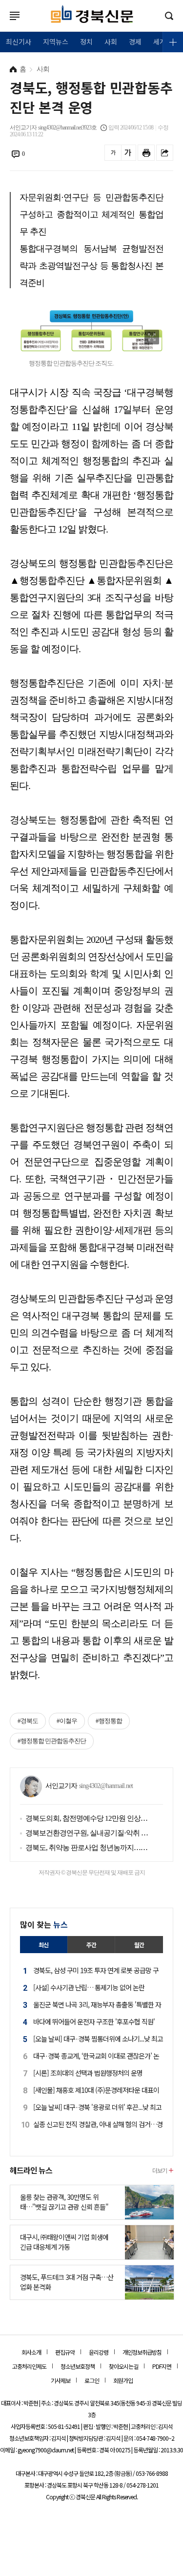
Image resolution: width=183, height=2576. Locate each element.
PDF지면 (162, 2366)
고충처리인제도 (29, 2366)
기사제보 (61, 2380)
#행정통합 (109, 1721)
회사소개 (31, 2352)
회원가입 (123, 2380)
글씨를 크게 (128, 153)
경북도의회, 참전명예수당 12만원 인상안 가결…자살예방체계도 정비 (87, 1818)
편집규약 (65, 2352)
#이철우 (67, 1721)
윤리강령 (99, 2352)
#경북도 (28, 1721)
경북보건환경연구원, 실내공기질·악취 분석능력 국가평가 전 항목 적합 (87, 1833)
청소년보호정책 (78, 2366)
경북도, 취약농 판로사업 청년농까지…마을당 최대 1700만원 (87, 1848)
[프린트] (146, 153)
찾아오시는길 (123, 2366)
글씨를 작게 (113, 153)
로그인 (2, 25)
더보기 (160, 2170)
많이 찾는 (44, 1924)
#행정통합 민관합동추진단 (52, 1741)
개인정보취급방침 (142, 2352)
